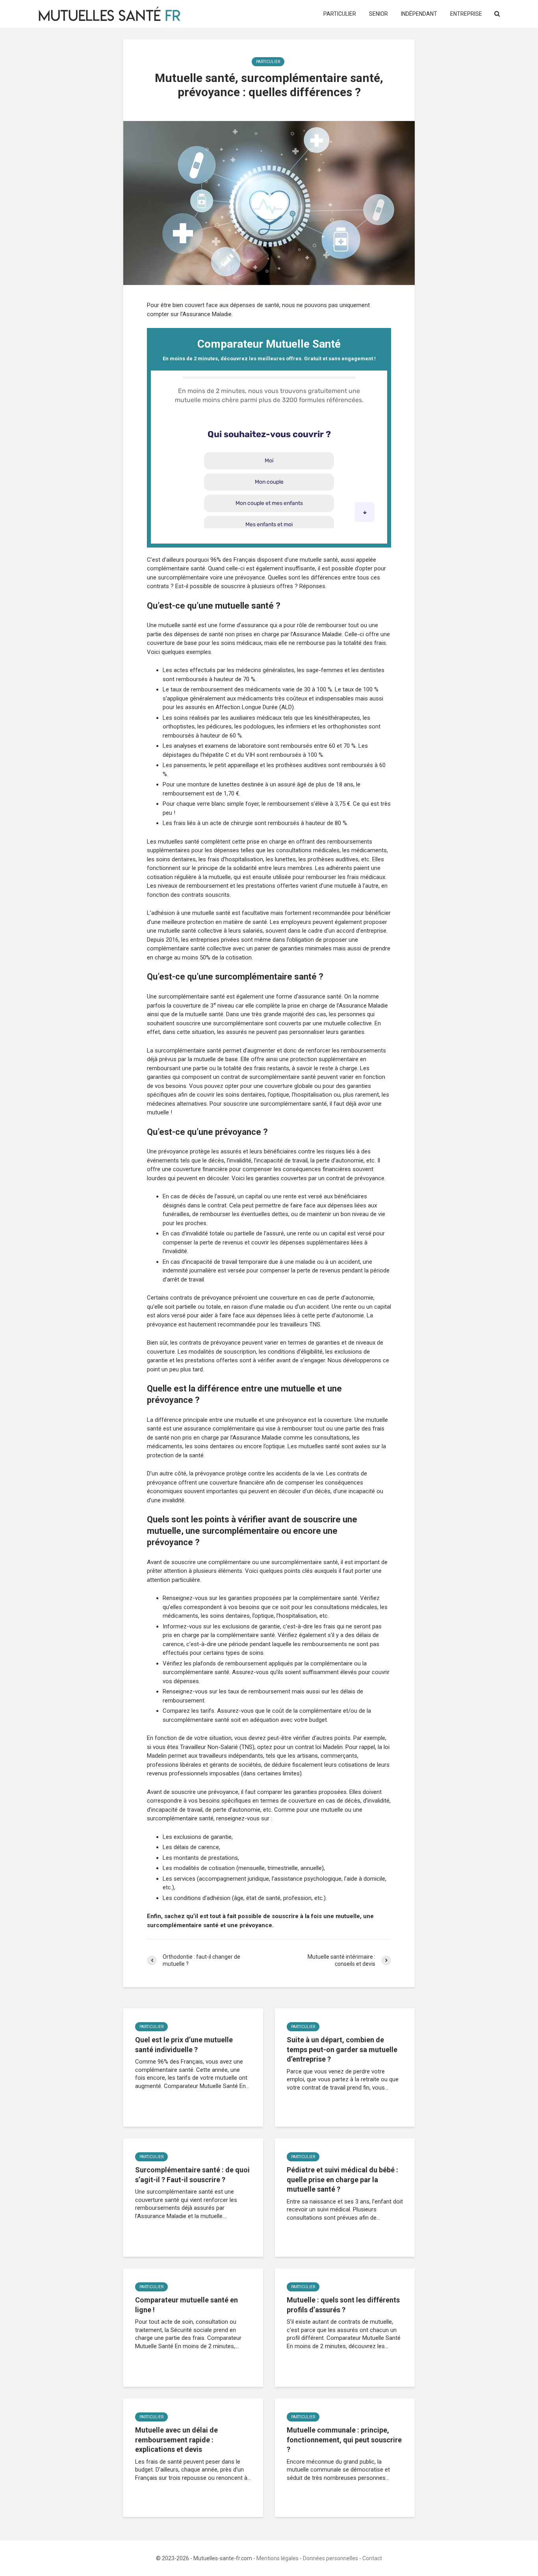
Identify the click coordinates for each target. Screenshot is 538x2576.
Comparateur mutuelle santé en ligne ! (186, 2305)
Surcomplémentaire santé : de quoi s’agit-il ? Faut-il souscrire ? (192, 2175)
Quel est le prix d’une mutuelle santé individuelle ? (184, 2045)
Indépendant (419, 14)
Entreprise (466, 14)
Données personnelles (330, 2558)
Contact (372, 2558)
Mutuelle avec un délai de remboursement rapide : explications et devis (176, 2440)
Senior (378, 14)
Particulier (340, 14)
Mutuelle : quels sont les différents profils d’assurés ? (343, 2305)
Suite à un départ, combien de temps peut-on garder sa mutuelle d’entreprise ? (342, 2049)
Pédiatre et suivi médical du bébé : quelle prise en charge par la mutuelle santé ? (342, 2179)
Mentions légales (277, 2558)
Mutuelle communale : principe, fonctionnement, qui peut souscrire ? (344, 2440)
